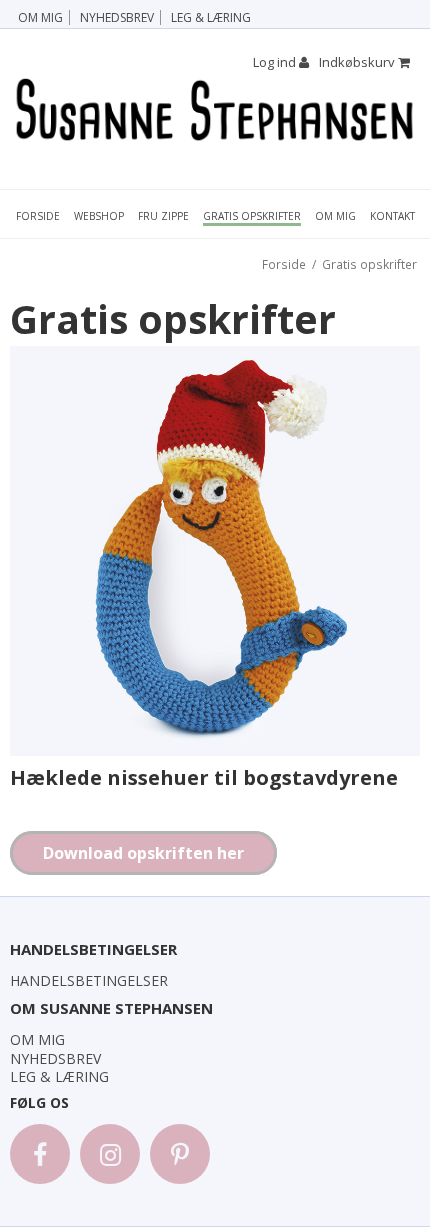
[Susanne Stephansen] (215, 111)
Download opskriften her (143, 853)
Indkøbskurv (358, 62)
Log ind (276, 62)
